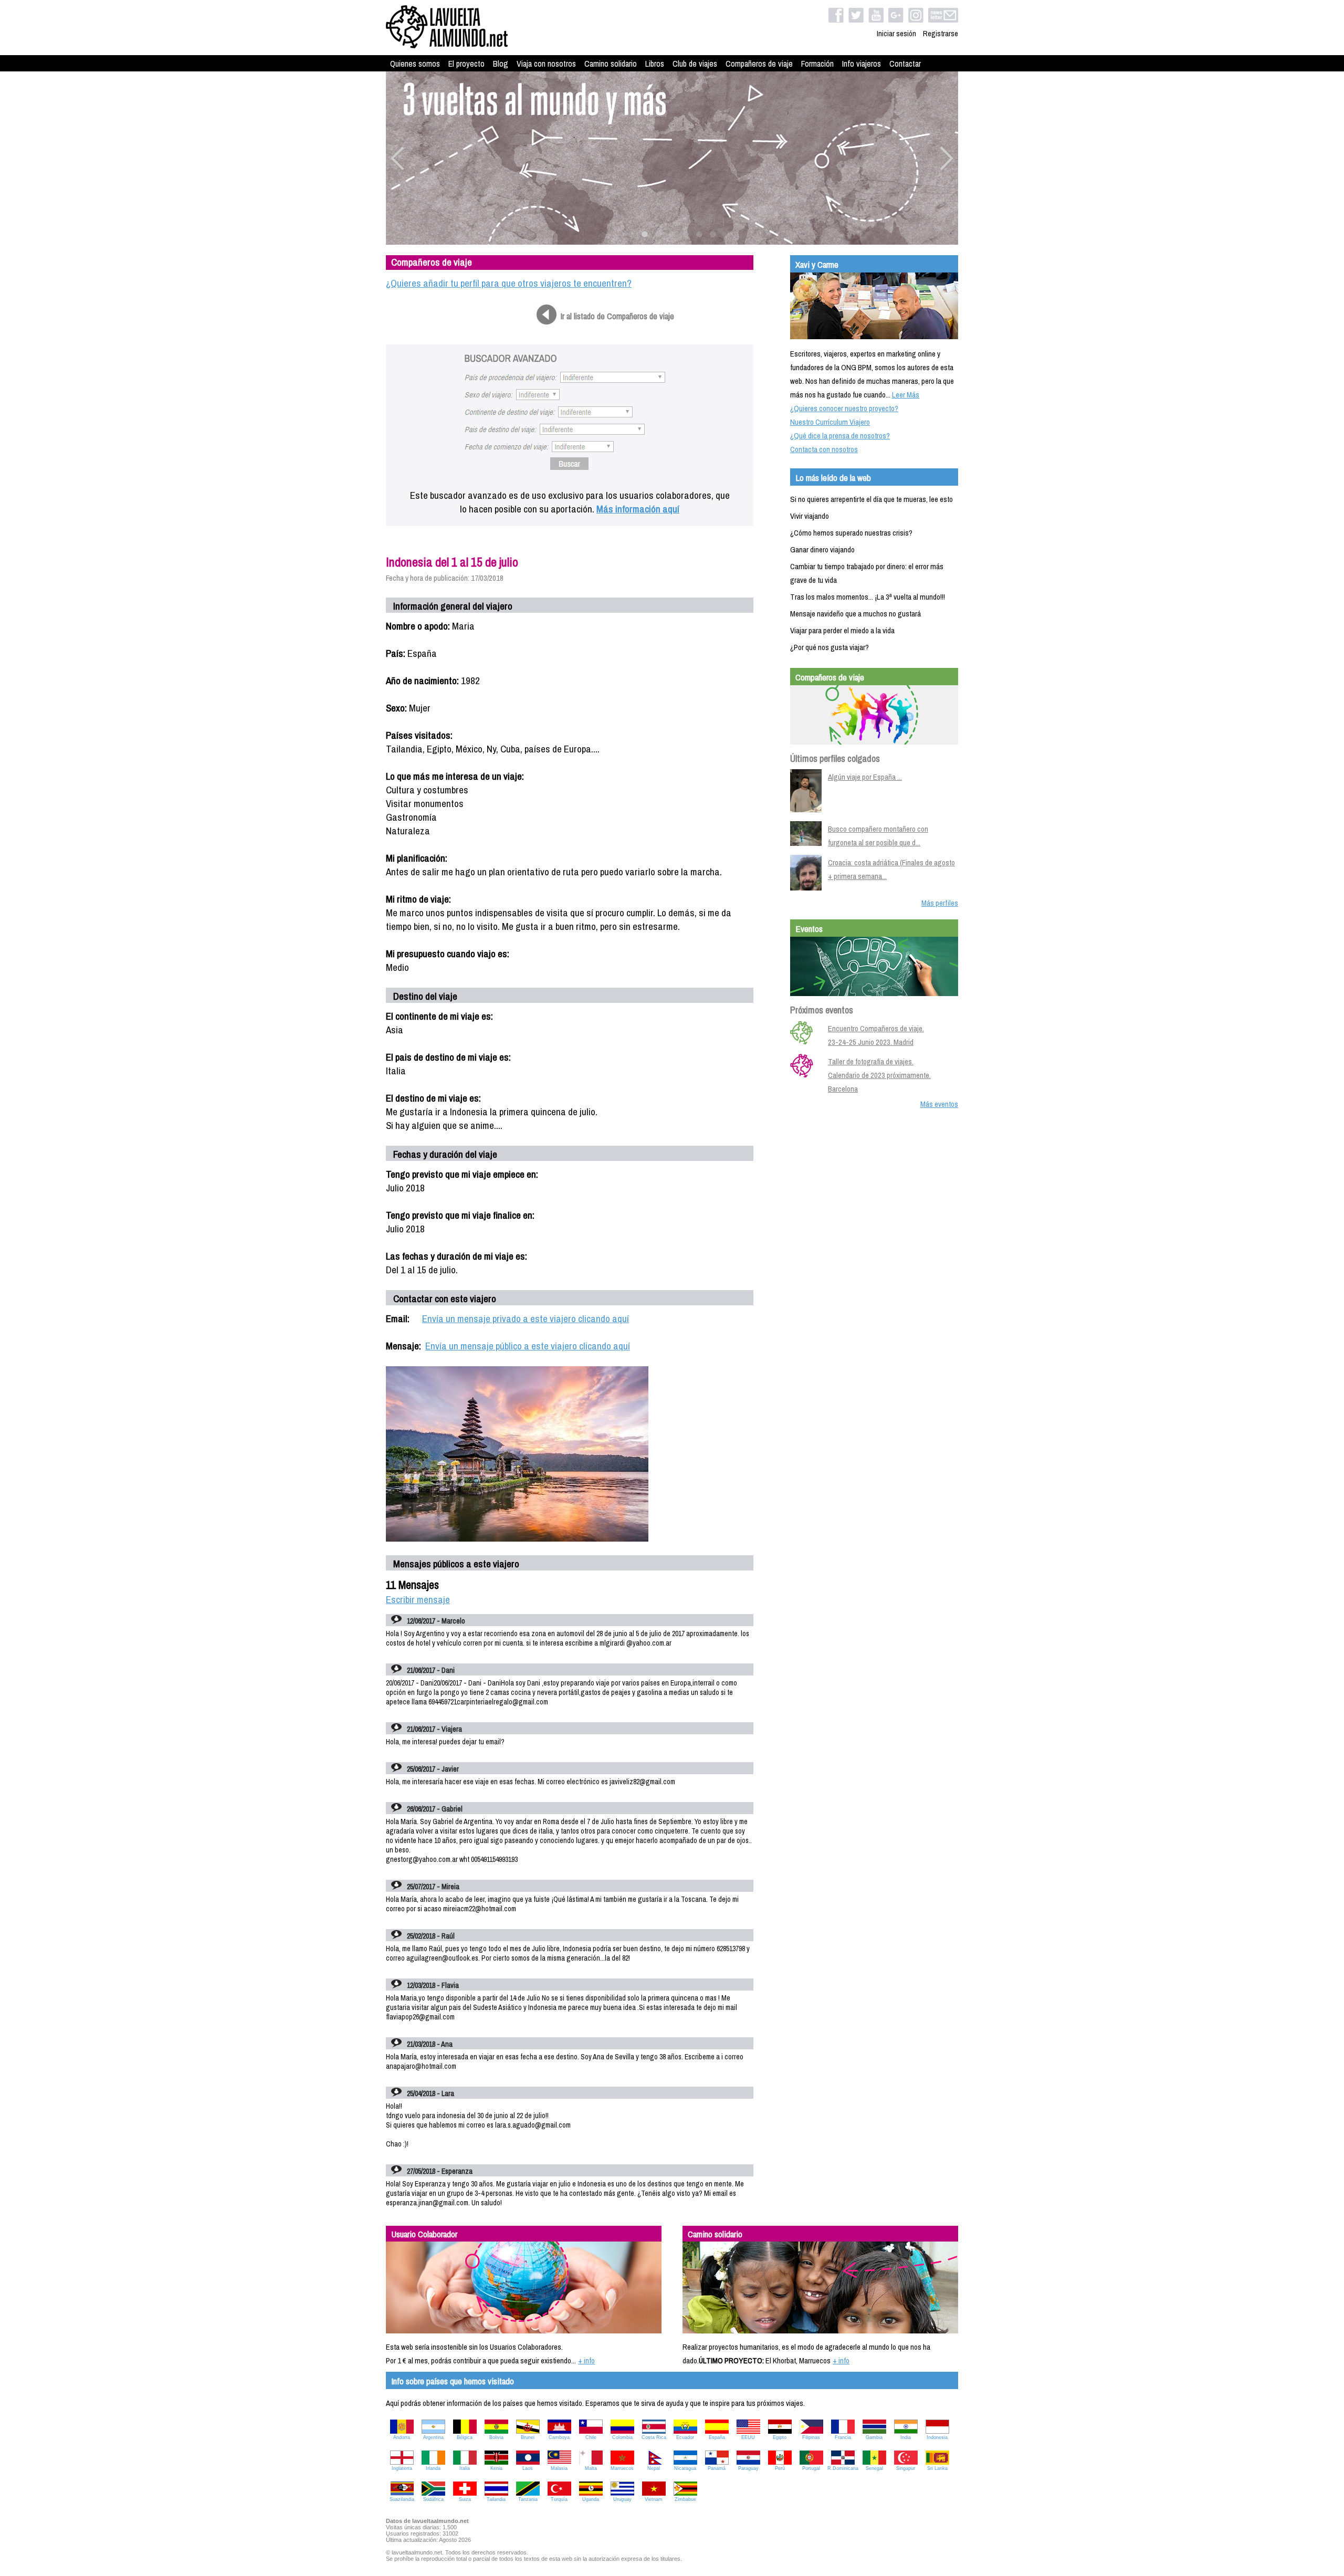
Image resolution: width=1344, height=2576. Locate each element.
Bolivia (496, 2437)
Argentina (433, 2437)
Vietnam (654, 2499)
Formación (817, 64)
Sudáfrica (433, 2499)
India (906, 2437)
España (717, 2437)
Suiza (465, 2499)
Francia (843, 2437)
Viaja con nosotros (546, 64)
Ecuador (685, 2437)
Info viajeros (862, 64)
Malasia (559, 2468)
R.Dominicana (843, 2468)
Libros (655, 64)
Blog (501, 64)
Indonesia (937, 2437)
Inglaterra (402, 2468)
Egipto (780, 2437)
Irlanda (433, 2468)
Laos (528, 2468)
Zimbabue (685, 2499)
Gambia (874, 2437)
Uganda (591, 2499)
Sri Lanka (937, 2468)
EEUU (748, 2437)
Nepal (654, 2468)
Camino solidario (611, 64)
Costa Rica (654, 2437)
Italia (465, 2468)
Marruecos (622, 2468)
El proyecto (466, 64)
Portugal (811, 2468)
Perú (780, 2468)
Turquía (559, 2499)
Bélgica (465, 2437)
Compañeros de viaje (759, 64)
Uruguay (622, 2499)
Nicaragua (685, 2468)
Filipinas (811, 2437)
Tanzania (528, 2499)
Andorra (402, 2437)
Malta (591, 2468)
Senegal (874, 2468)
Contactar (905, 64)
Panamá (717, 2468)
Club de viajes (695, 64)
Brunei (528, 2437)
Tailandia (496, 2499)
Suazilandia (402, 2499)
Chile (591, 2437)
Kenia (496, 2468)
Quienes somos (415, 64)
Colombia (622, 2437)
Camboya (559, 2437)
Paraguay (748, 2468)
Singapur (906, 2468)
